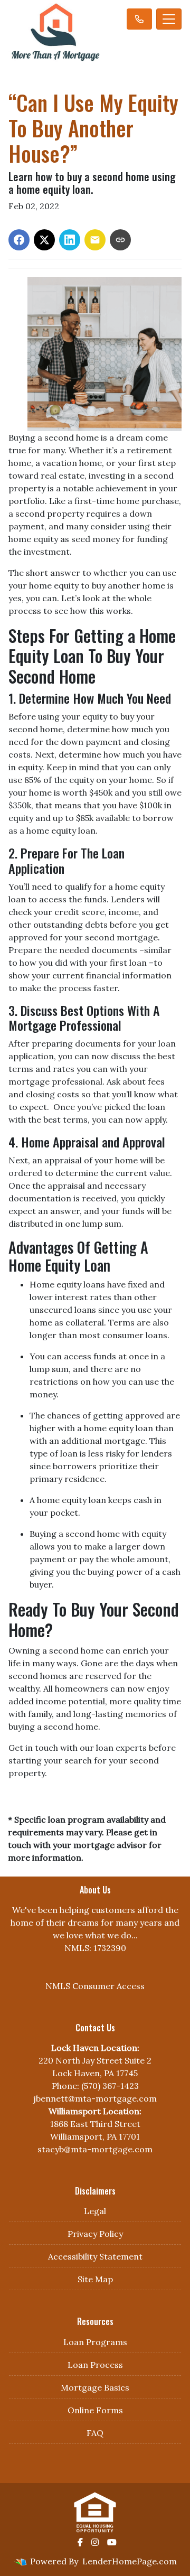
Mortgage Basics (95, 2387)
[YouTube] (112, 2542)
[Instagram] (95, 2542)
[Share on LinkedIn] (70, 240)
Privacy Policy (95, 2234)
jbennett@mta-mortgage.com (95, 2098)
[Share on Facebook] (19, 240)
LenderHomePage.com (130, 2561)
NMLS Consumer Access (95, 1986)
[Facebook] (80, 2542)
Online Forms (95, 2410)
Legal (95, 2211)
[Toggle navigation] (169, 19)
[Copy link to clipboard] (120, 240)
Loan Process (95, 2365)
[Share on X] (44, 240)
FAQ (95, 2433)
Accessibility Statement (95, 2256)
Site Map (95, 2279)
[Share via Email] (95, 240)
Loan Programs (95, 2342)
